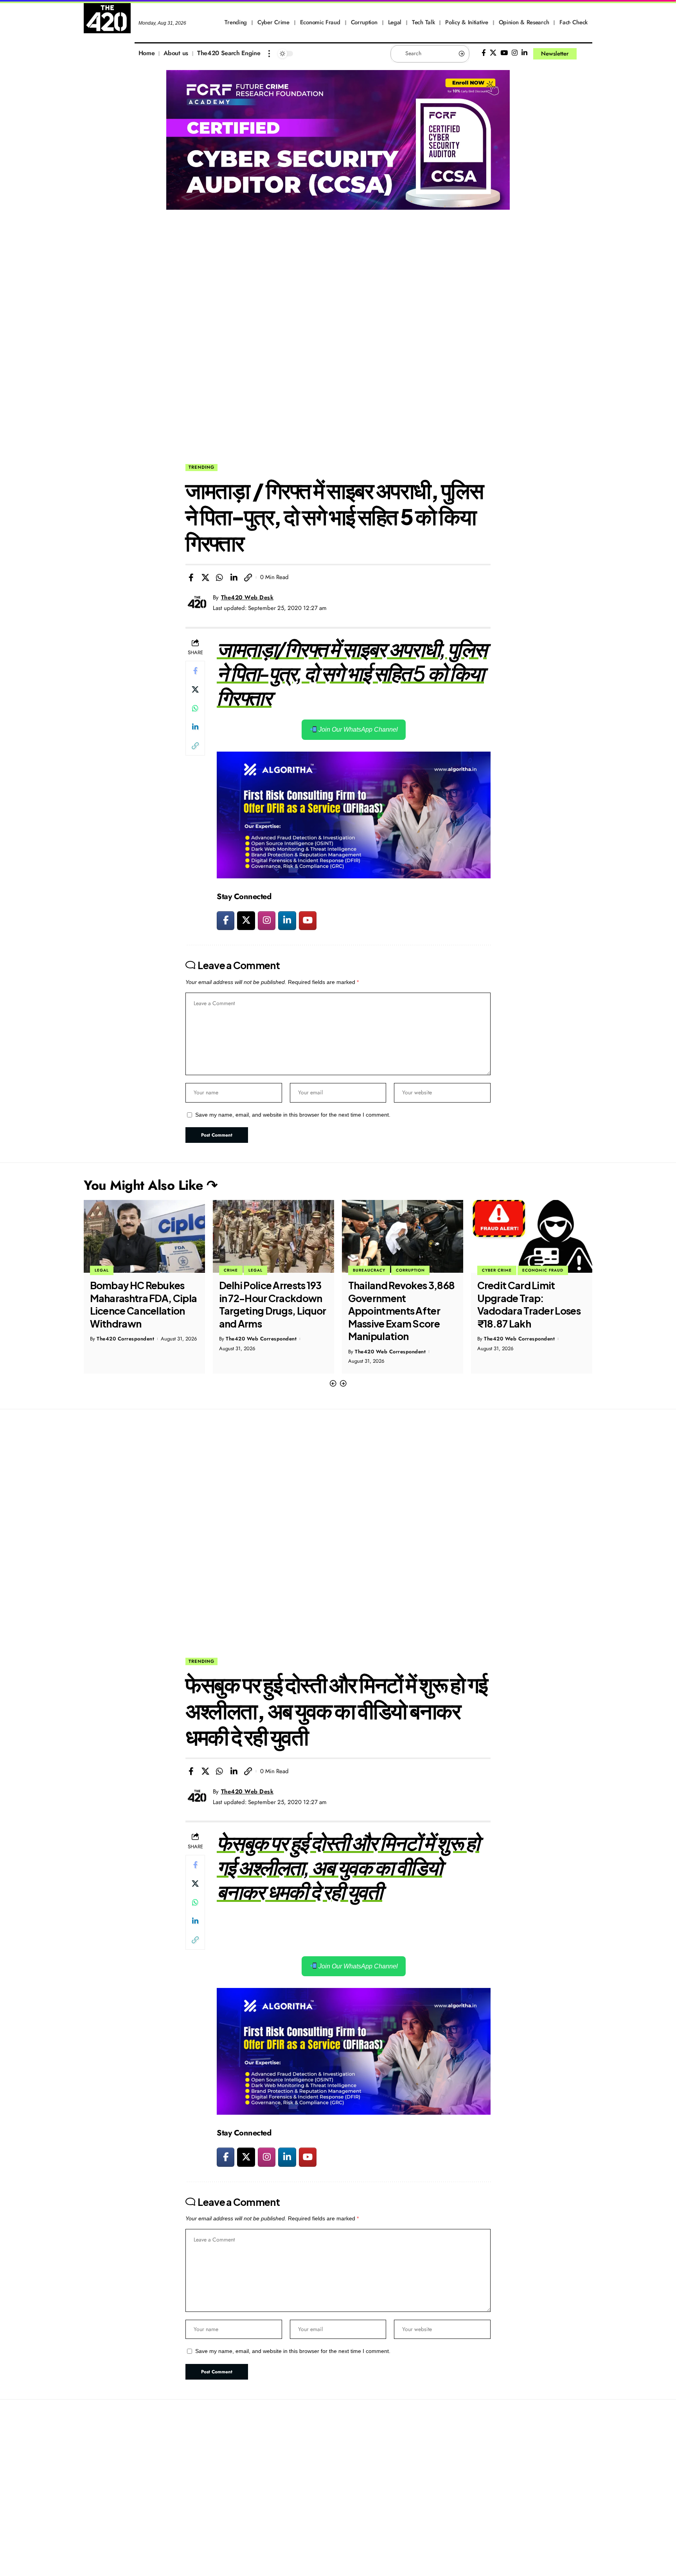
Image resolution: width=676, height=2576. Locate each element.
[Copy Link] (248, 577)
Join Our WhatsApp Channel (357, 729)
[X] (493, 53)
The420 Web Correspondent (132, 1339)
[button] (333, 1384)
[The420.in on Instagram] (267, 921)
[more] (269, 54)
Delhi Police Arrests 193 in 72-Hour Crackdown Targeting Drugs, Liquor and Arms (144, 1304)
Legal (126, 1270)
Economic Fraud (414, 1270)
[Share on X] (205, 577)
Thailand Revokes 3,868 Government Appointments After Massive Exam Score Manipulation (272, 1311)
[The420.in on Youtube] (308, 921)
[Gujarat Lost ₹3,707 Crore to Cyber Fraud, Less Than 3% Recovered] (532, 1236)
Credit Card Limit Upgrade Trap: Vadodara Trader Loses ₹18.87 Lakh (400, 1304)
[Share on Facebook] (191, 577)
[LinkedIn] (524, 53)
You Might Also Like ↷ (151, 1185)
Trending (201, 467)
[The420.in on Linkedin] (287, 921)
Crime (102, 1270)
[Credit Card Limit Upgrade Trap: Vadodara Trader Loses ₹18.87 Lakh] (403, 1236)
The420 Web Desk (247, 597)
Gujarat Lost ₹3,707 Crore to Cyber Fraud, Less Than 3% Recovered (526, 1304)
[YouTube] (504, 53)
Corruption (281, 1270)
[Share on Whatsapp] (219, 577)
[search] (586, 54)
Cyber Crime (368, 1270)
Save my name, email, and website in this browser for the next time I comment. (293, 1115)
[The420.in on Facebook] (226, 921)
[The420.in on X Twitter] (246, 921)
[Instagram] (515, 53)
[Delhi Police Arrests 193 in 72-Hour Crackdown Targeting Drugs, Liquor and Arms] (144, 1236)
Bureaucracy (240, 1270)
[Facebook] (484, 53)
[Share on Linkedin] (234, 577)
